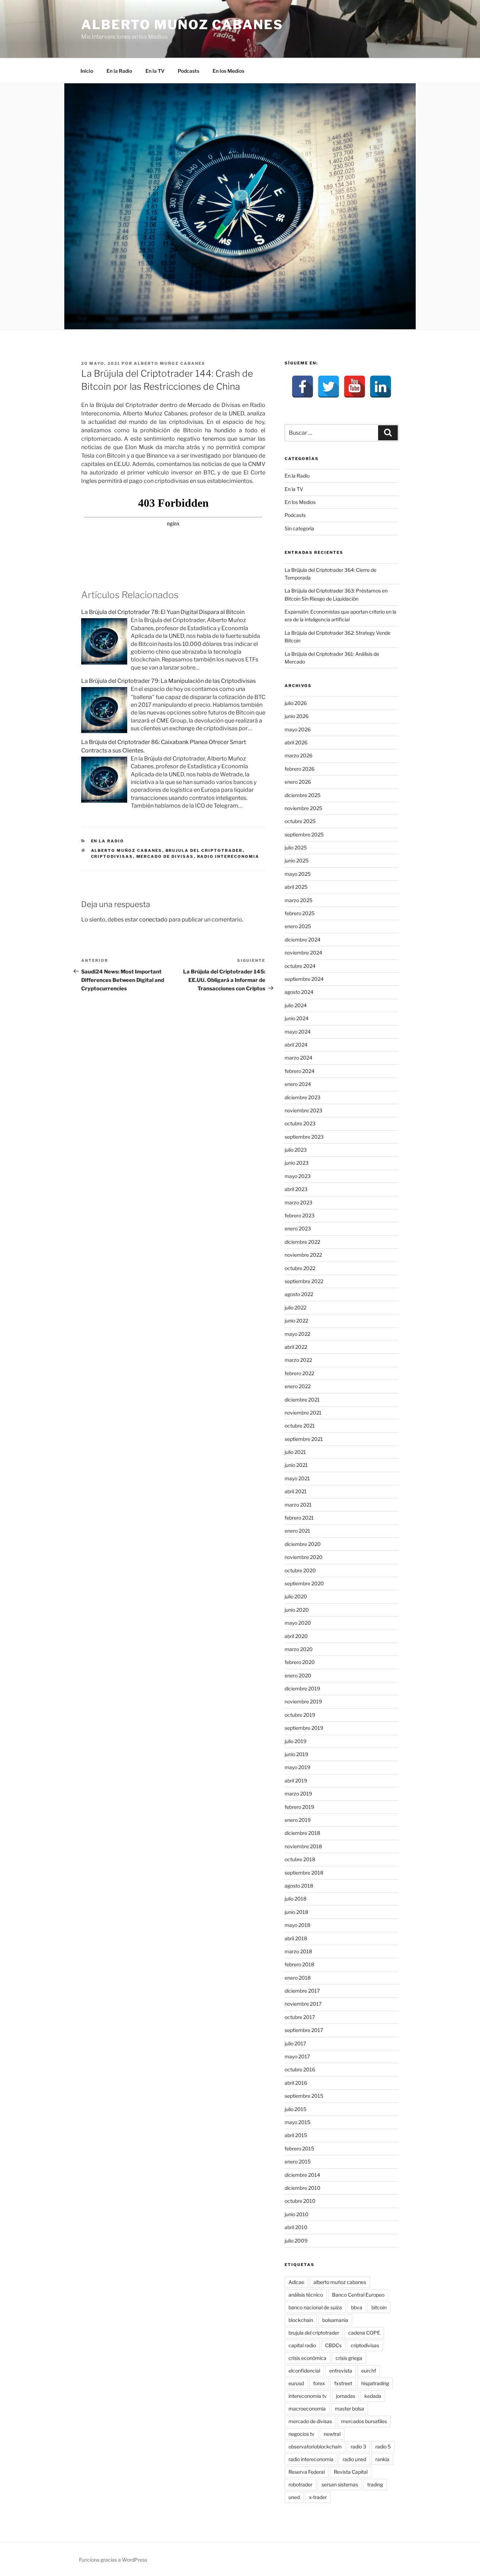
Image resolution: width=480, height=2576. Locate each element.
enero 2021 (297, 1531)
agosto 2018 (299, 1886)
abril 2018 (296, 1938)
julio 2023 (296, 1150)
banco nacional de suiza (315, 2307)
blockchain (301, 2320)
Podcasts (189, 71)
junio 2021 (296, 1465)
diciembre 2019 (302, 1688)
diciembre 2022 (302, 1242)
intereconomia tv (308, 2396)
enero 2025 (298, 926)
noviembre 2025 (303, 808)
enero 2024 (298, 1084)
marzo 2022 (298, 1360)
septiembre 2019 (304, 1728)
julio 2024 (296, 1005)
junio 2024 (297, 1018)
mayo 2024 (298, 1032)
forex (319, 2383)
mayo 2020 (298, 1623)
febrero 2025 (300, 913)
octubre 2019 (300, 1715)
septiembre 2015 (304, 2096)
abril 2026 (296, 742)
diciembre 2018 (302, 1833)
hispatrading (375, 2383)
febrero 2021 (299, 1518)
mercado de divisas (165, 856)
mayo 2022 (297, 1334)
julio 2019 (296, 1741)
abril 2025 (296, 887)
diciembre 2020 (303, 1544)
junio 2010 (297, 2214)
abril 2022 (296, 1347)
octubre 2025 (300, 821)
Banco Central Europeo (358, 2295)
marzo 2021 (298, 1505)
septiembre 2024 (304, 979)
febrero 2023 (300, 1215)
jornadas (346, 2396)
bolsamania (335, 2320)
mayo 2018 (297, 1925)
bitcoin (379, 2307)
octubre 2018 (300, 1859)
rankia (382, 2459)
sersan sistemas (340, 2484)
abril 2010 (296, 2227)
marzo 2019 (298, 1794)
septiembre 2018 (304, 1873)
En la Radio (119, 71)
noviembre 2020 (304, 1557)
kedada (373, 2396)
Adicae (296, 2282)
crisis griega (349, 2358)
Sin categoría (299, 528)
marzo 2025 (299, 900)
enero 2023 (298, 1228)
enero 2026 (298, 782)
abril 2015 (296, 2135)
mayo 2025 (298, 874)
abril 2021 (296, 1491)
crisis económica (307, 2358)
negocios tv (301, 2434)
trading (375, 2484)
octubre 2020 (300, 1570)
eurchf (369, 2371)
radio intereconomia (228, 856)
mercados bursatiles (364, 2421)
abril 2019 (296, 1781)
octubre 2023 (300, 1123)
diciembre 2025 (303, 795)
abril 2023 (296, 1189)
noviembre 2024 (303, 953)
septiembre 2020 (304, 1583)
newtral (332, 2434)
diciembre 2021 (302, 1400)
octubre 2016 (300, 2069)
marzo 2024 (299, 1058)
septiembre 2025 (304, 834)
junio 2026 (297, 716)
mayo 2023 (298, 1176)
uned (294, 2497)
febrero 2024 (300, 1071)
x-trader (318, 2497)
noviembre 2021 (303, 1413)
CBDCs (333, 2345)
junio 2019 (296, 1754)
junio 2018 (296, 1912)
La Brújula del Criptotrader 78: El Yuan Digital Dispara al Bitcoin (163, 612)
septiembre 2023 (304, 1137)
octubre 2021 (300, 1426)
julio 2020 (296, 1596)
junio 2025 (297, 860)
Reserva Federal (307, 2472)
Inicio (87, 71)
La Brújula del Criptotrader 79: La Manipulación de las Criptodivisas (168, 681)
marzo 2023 (299, 1202)
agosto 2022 (299, 1294)
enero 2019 (298, 1820)
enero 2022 (298, 1386)
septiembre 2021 (304, 1439)
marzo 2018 (298, 1951)
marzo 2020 (299, 1649)
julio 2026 (296, 703)
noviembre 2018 (303, 1846)
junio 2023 (297, 1163)
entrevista (341, 2371)
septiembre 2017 (304, 2030)
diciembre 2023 (303, 1097)
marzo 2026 (299, 755)
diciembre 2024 (303, 940)
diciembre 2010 (303, 2188)
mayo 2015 (297, 2122)
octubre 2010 (300, 2201)
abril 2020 (296, 1636)
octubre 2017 (300, 2017)
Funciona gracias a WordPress (113, 2560)
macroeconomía (307, 2409)
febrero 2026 (300, 769)
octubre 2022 (300, 1268)
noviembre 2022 (303, 1255)
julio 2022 (296, 1308)
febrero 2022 (299, 1373)
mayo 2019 (297, 1767)
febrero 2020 (300, 1662)
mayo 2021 (297, 1478)
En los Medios (228, 71)
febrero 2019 (299, 1807)
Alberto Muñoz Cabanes (182, 25)
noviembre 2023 (303, 1110)
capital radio (302, 2345)
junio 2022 (296, 1321)
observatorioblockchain (315, 2446)
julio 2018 (296, 1899)
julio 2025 (296, 847)
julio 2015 (296, 2109)
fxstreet (343, 2383)
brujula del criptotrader (204, 850)
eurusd (296, 2383)
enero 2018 (298, 1978)
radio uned (354, 2459)
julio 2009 (296, 2241)
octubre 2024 (300, 966)
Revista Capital (351, 2472)
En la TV (155, 71)
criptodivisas (112, 856)
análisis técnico (306, 2295)
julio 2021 (295, 1452)
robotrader (300, 2484)
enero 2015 (298, 2161)
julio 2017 (295, 2043)
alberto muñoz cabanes (127, 850)
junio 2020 (297, 1610)
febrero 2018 (299, 1964)
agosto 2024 (299, 992)
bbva (357, 2307)
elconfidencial (304, 2371)
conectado (153, 920)
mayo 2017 (297, 2056)
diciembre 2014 (302, 2175)
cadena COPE (364, 2333)
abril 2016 (296, 2083)
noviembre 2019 (303, 1701)
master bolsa (349, 2409)
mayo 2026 (298, 729)
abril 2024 (296, 1045)
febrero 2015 (299, 2148)
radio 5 (383, 2446)
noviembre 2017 (303, 2004)
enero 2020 (298, 1675)
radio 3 (358, 2446)
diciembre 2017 (302, 1991)
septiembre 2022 (304, 1281)
